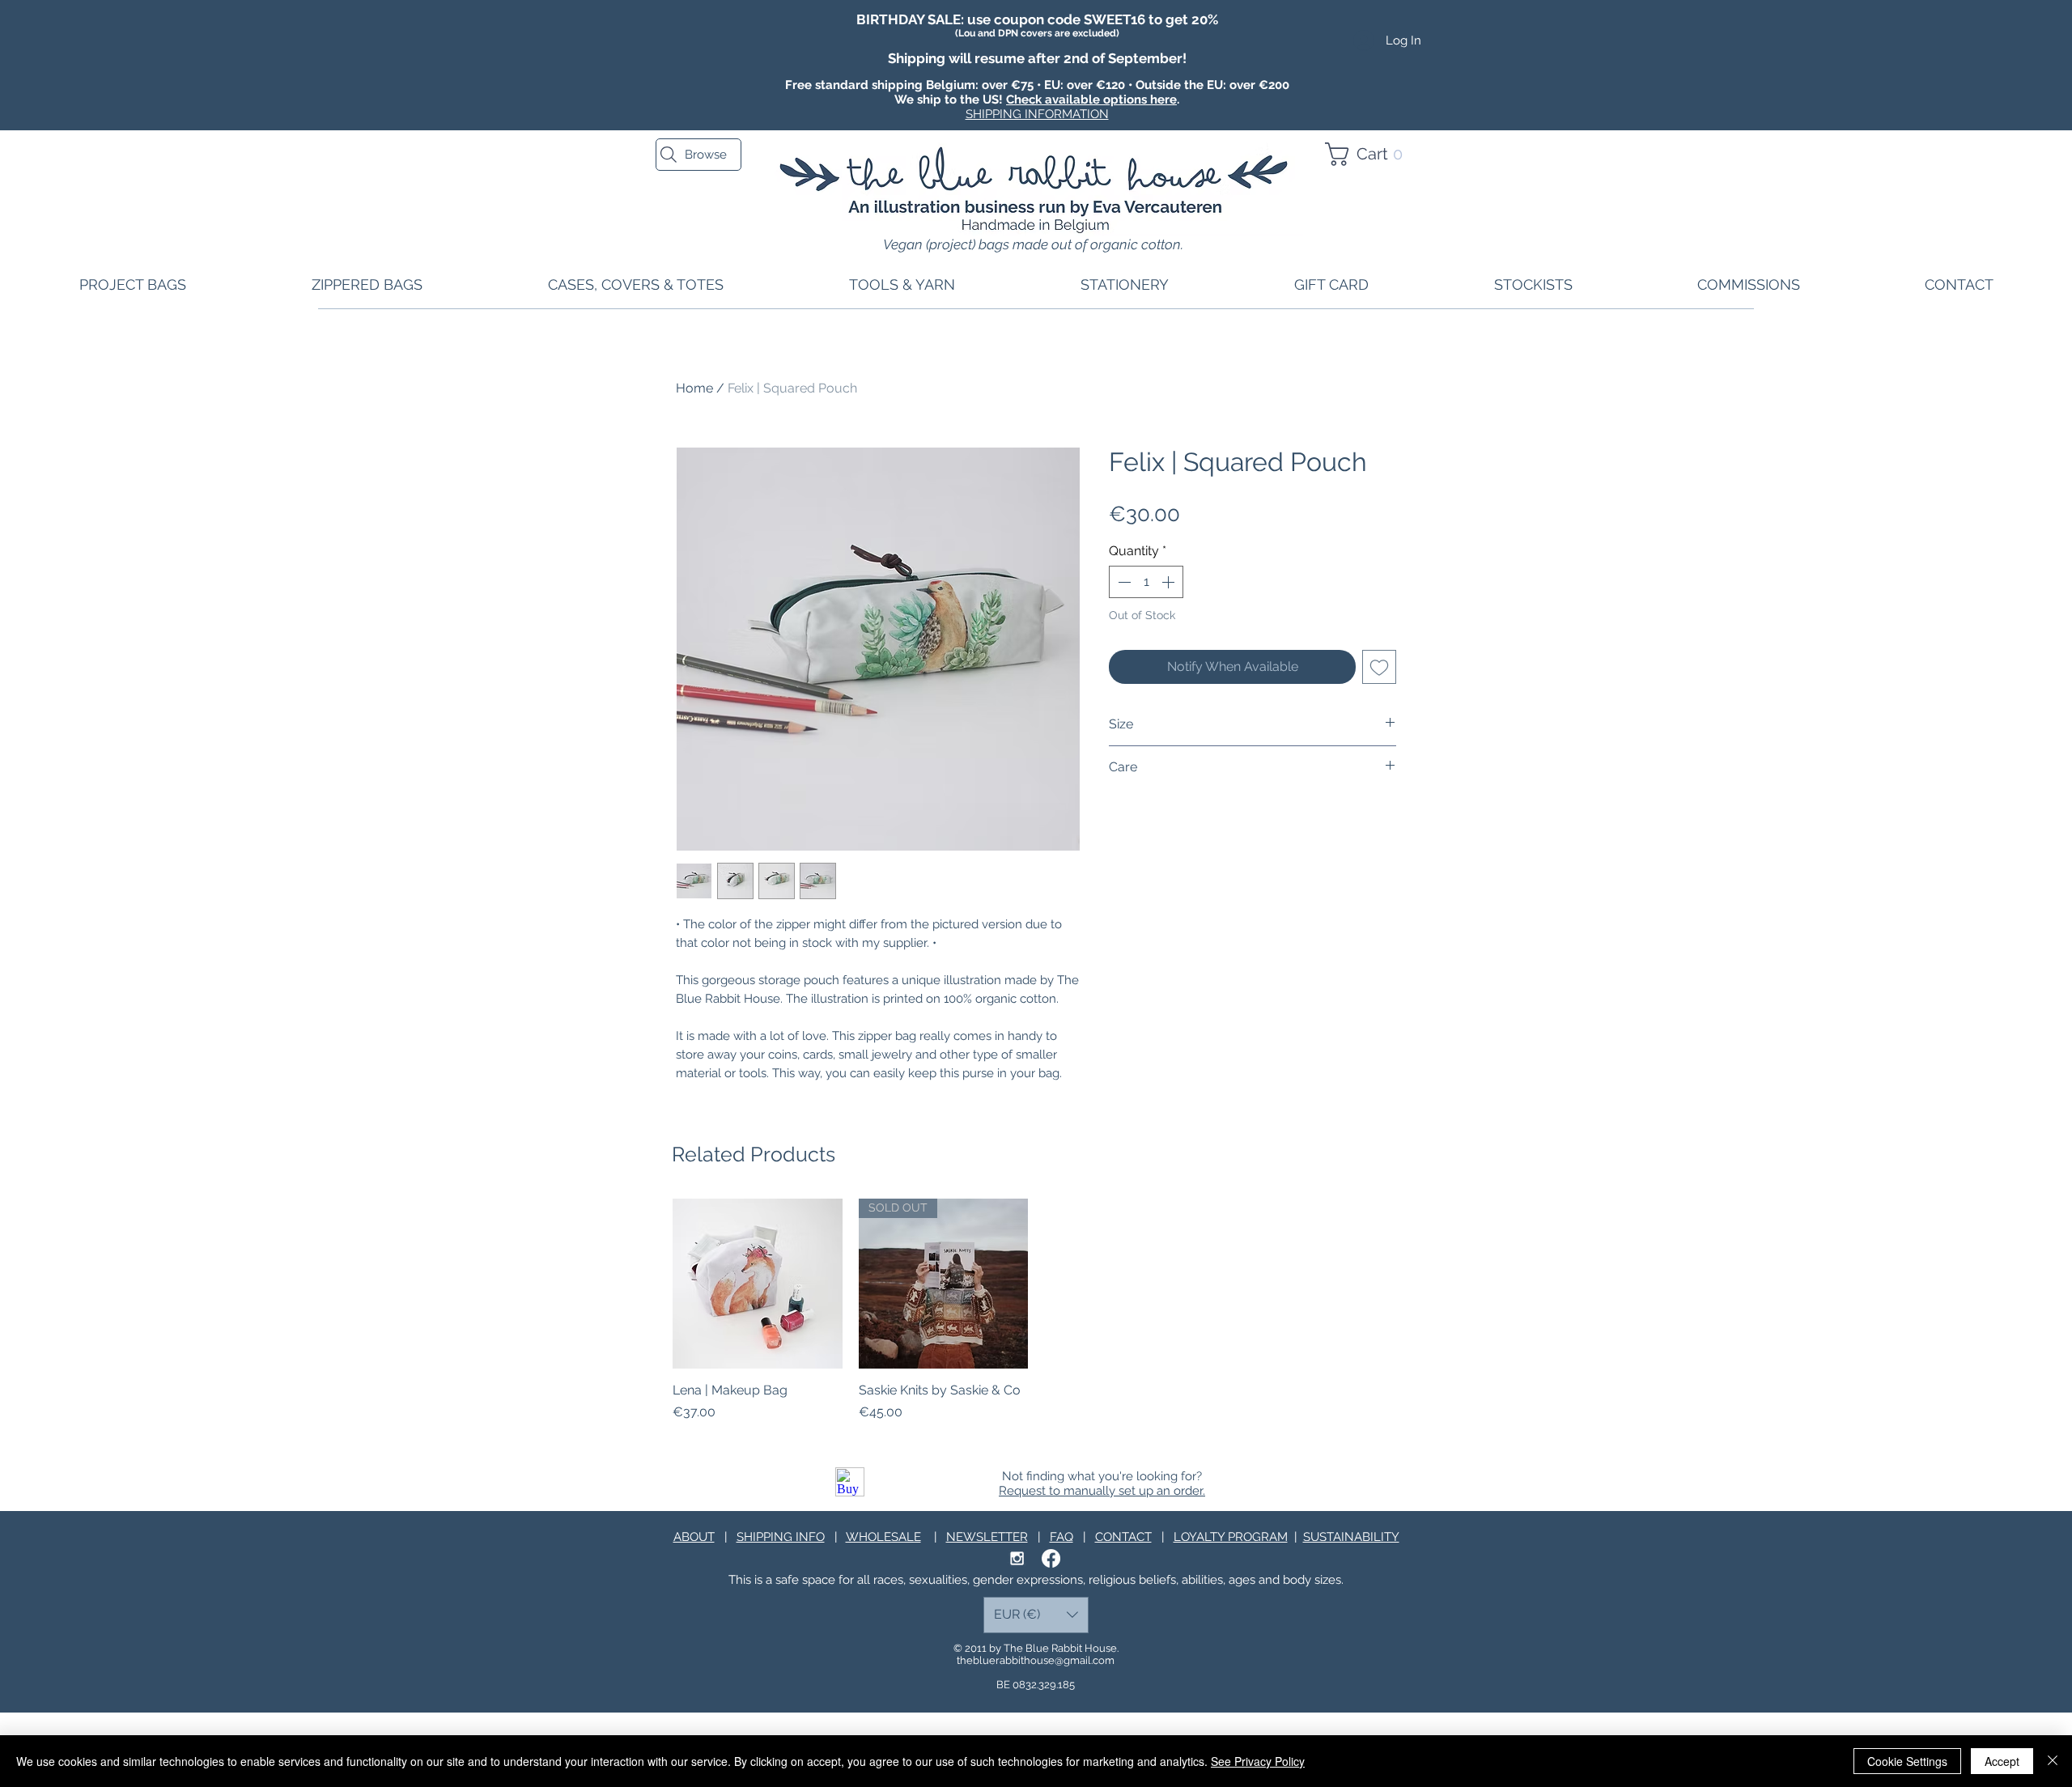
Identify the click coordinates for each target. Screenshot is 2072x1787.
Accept (2002, 1761)
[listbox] (1036, 1615)
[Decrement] (1123, 582)
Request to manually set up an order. (1102, 1491)
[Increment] (1170, 582)
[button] (1371, 154)
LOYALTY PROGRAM (1231, 1537)
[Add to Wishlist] (1379, 667)
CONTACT (1123, 1537)
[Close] (2053, 1761)
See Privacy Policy (1258, 1761)
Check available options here (1091, 100)
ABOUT (694, 1537)
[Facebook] (1051, 1558)
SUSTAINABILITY (1351, 1537)
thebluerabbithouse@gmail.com (1036, 1660)
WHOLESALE (883, 1537)
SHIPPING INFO (781, 1537)
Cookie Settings (1907, 1761)
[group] (1036, 1310)
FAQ (1061, 1537)
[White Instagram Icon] (1017, 1558)
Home (694, 388)
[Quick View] (758, 1284)
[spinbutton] (1146, 582)
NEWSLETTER (987, 1537)
